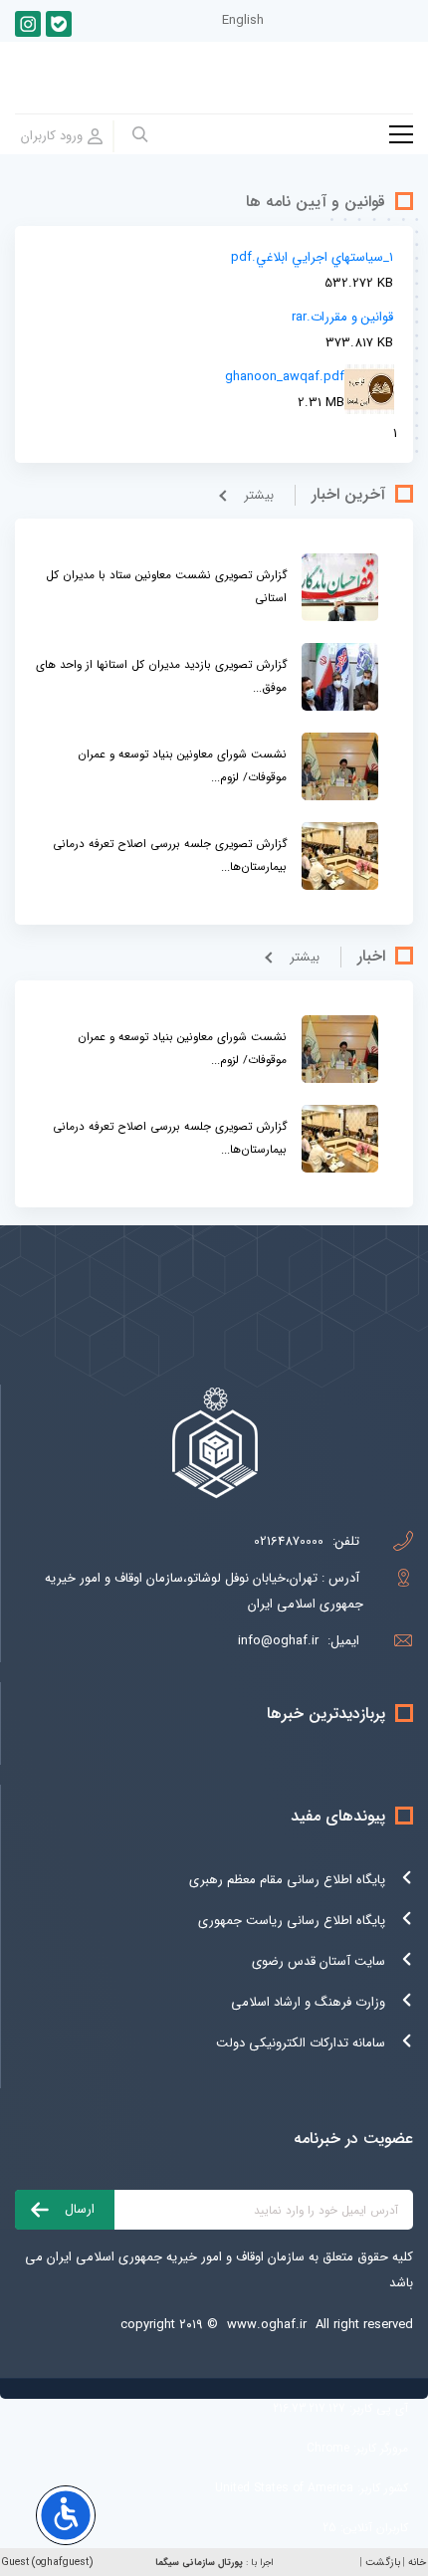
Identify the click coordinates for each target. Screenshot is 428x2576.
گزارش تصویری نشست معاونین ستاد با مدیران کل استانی (166, 587)
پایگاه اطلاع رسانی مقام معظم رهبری (287, 1880)
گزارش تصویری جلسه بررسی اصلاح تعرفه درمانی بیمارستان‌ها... (170, 856)
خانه (417, 2563)
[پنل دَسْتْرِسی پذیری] (66, 2515)
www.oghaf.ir (267, 2325)
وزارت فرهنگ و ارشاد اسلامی (308, 2002)
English (243, 20)
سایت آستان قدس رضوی (319, 1961)
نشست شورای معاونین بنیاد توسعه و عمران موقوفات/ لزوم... (182, 766)
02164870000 (289, 1541)
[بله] (59, 24)
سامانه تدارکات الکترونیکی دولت (301, 2043)
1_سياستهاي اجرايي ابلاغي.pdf (312, 257)
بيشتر (259, 495)
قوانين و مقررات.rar (342, 317)
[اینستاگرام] (28, 24)
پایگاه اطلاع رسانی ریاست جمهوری (292, 1921)
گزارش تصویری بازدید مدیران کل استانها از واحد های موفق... (161, 676)
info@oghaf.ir (278, 1641)
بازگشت (383, 2563)
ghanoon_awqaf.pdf (285, 377)
